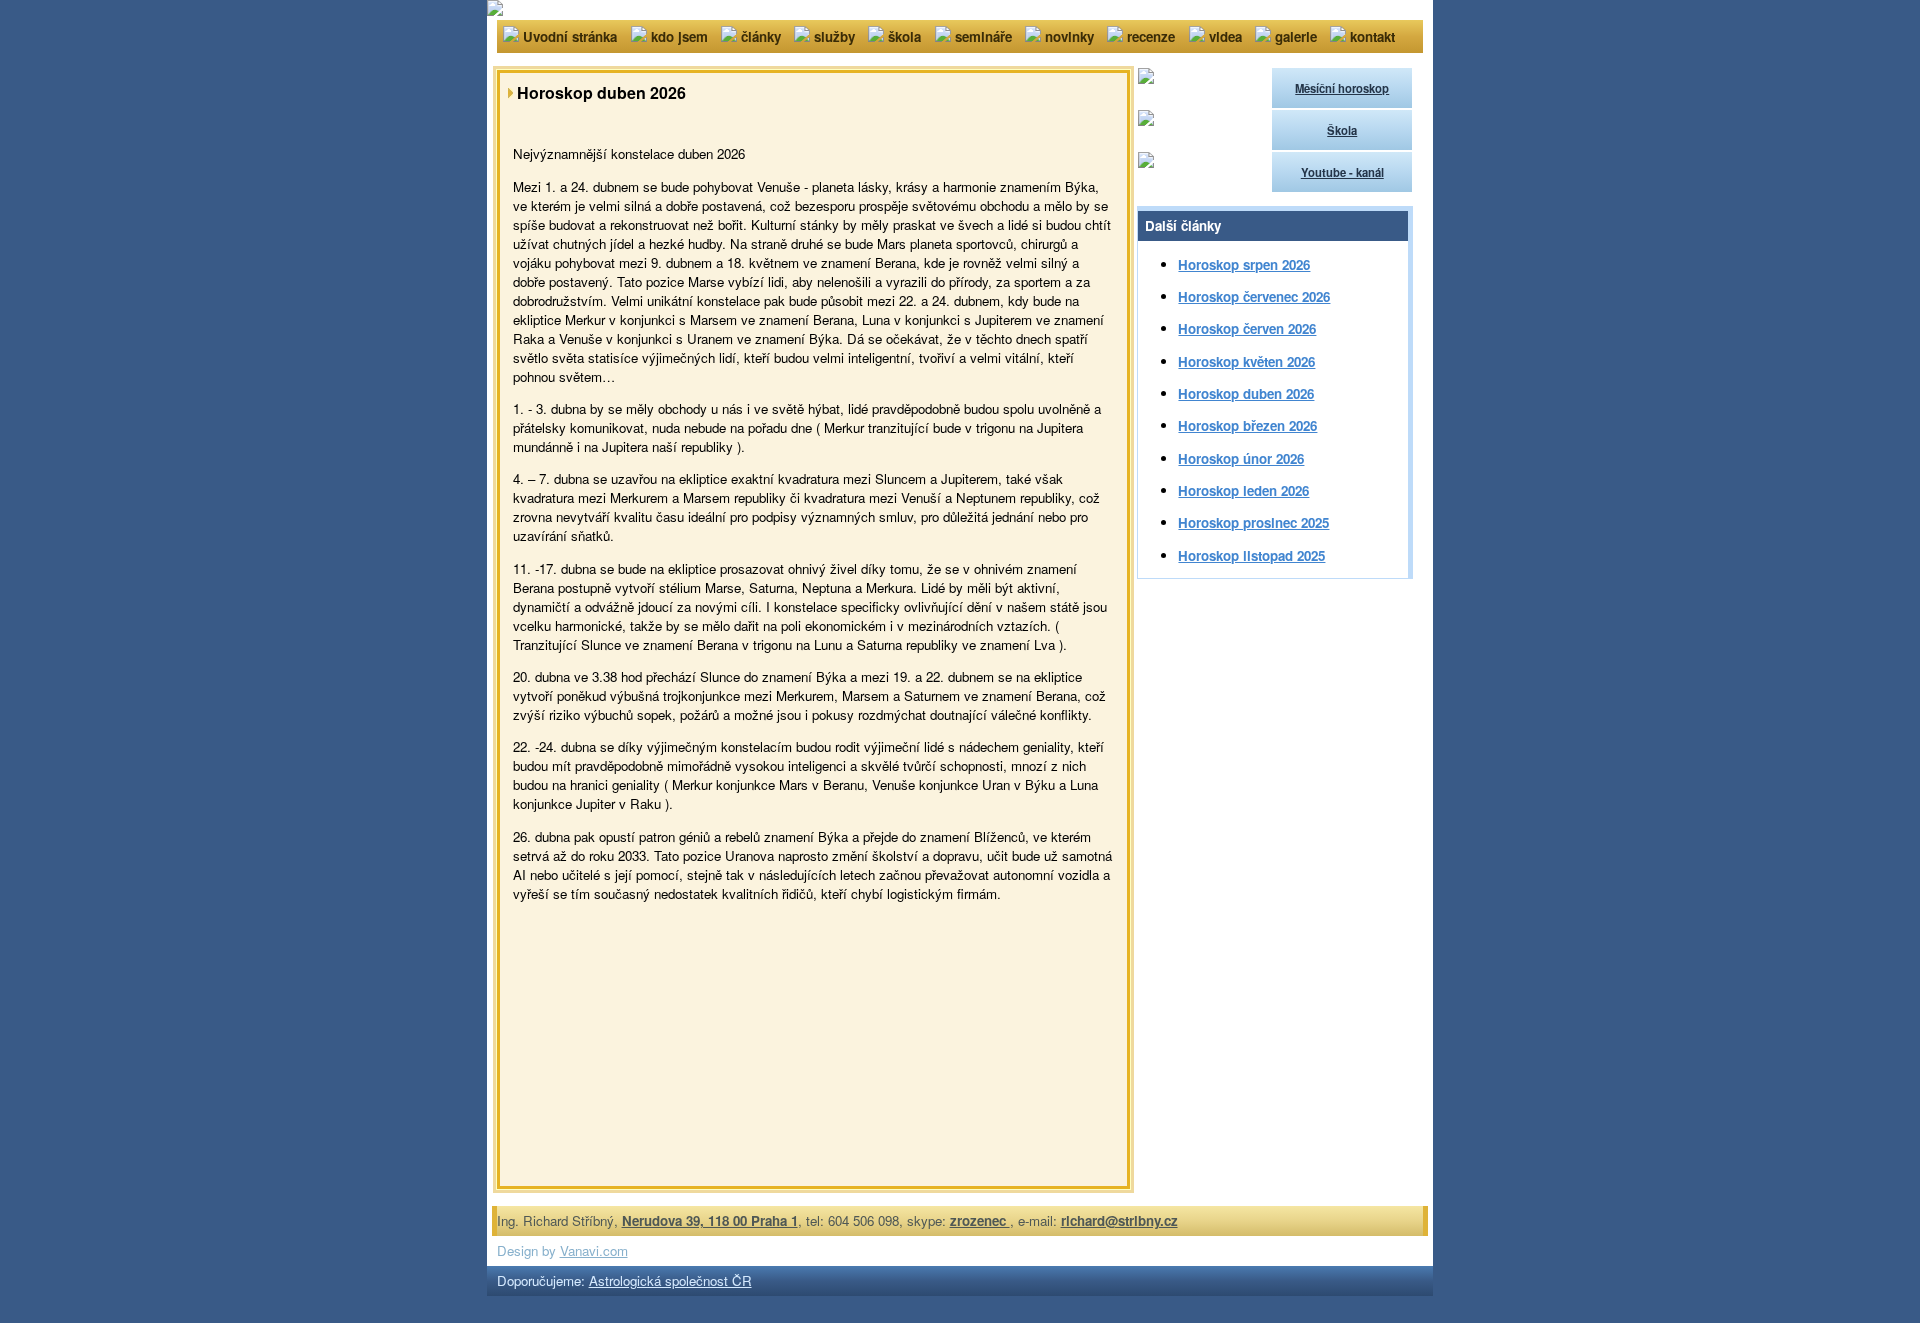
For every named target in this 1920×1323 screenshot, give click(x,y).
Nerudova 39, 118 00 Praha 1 (710, 1220)
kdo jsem (679, 36)
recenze (1151, 36)
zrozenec (980, 1220)
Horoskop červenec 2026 (1254, 296)
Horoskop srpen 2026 (1244, 264)
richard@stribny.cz (1119, 1220)
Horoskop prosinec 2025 (1253, 522)
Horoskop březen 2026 (1247, 425)
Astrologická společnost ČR (670, 1280)
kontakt (1372, 36)
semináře (983, 36)
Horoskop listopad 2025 (1251, 555)
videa (1225, 36)
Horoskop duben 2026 (1246, 393)
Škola (1342, 130)
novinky (1069, 36)
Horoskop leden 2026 (1243, 490)
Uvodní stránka (570, 36)
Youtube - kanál (1342, 172)
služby (834, 36)
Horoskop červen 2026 (1247, 328)
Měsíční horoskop (1342, 88)
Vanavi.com (594, 1250)
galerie (1296, 36)
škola (904, 36)
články (761, 36)
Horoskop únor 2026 (1241, 458)
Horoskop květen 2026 (1246, 361)
